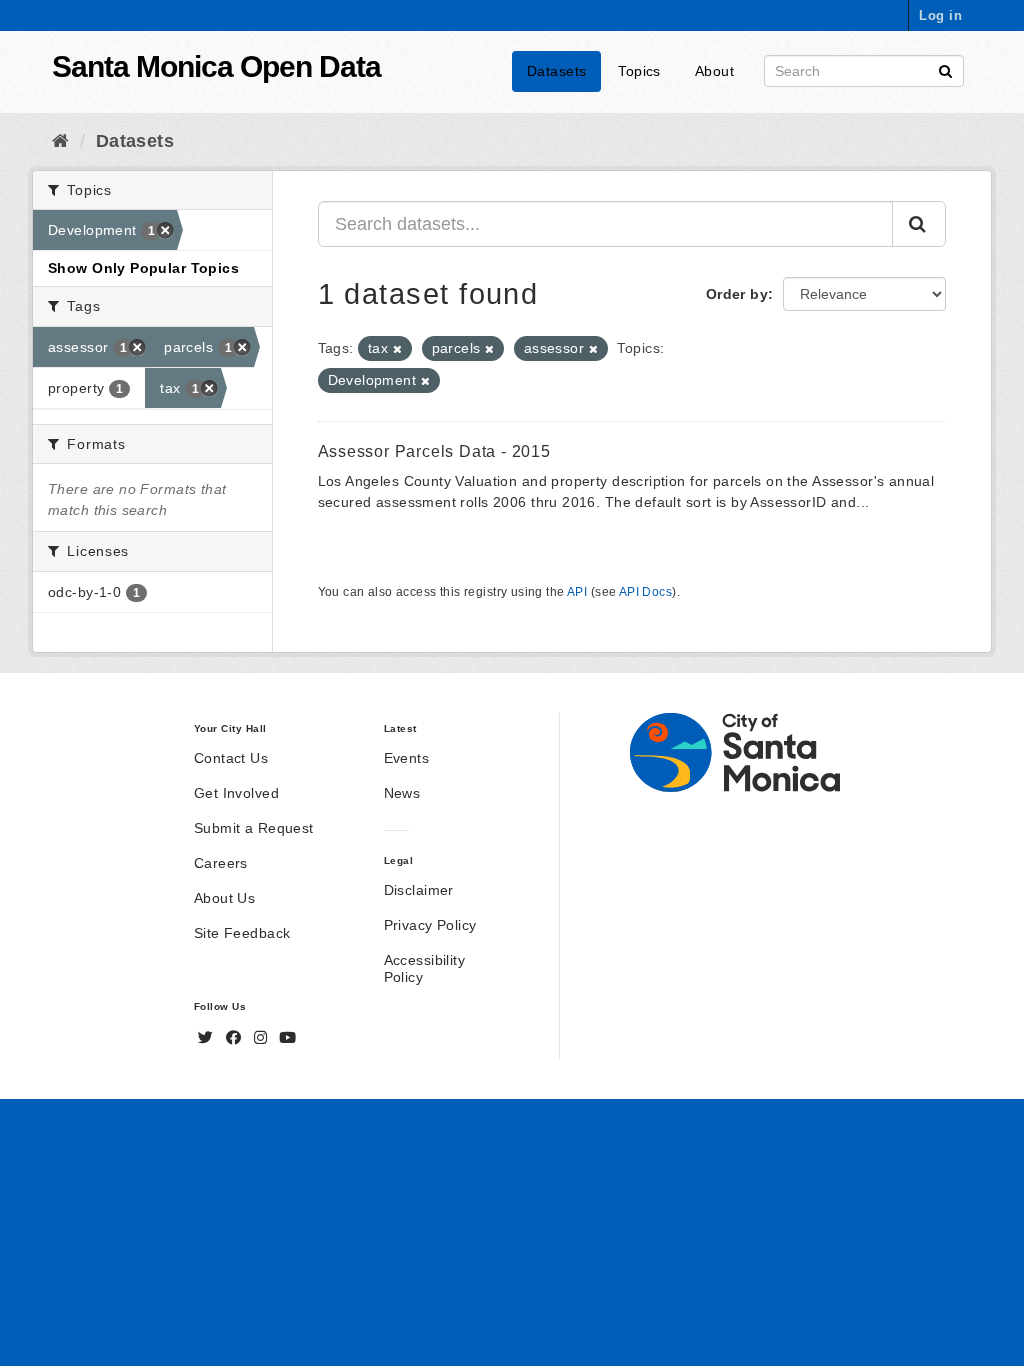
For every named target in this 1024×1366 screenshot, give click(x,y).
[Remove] (397, 349)
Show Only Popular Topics (143, 268)
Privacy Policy (430, 925)
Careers (221, 863)
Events (407, 758)
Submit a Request (254, 828)
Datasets (556, 71)
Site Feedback (242, 933)
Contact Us (231, 758)
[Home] (60, 141)
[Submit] (945, 69)
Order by (737, 294)
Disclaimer (419, 890)
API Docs (645, 592)
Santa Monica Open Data (216, 66)
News (402, 793)
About (714, 71)
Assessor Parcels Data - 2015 (434, 451)
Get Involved (236, 793)
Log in (940, 15)
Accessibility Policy (424, 968)
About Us (224, 898)
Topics (639, 71)
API (577, 592)
